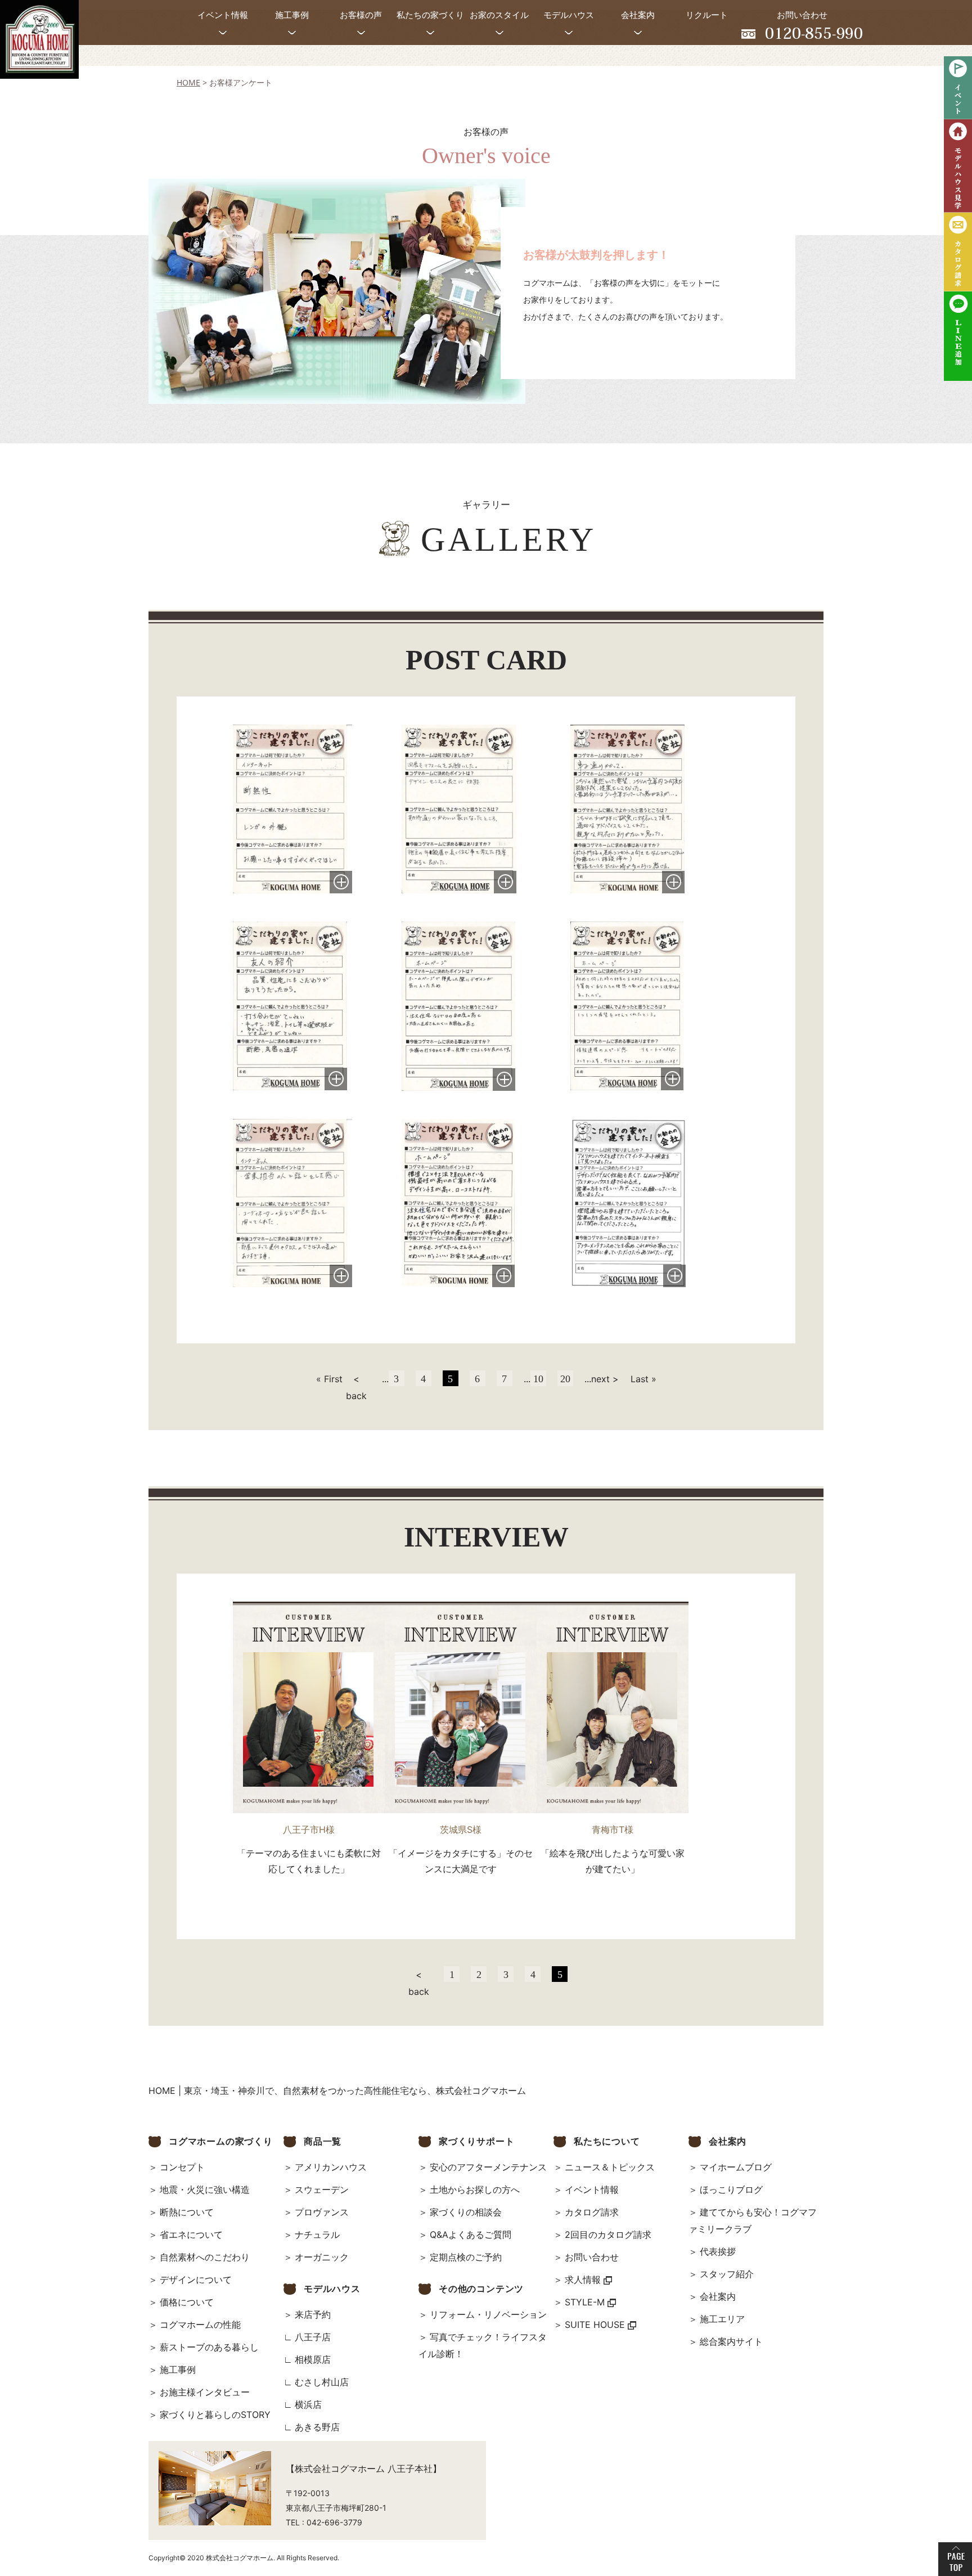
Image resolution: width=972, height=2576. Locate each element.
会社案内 (718, 2296)
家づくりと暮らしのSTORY (215, 2415)
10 (538, 1379)
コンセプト (182, 2167)
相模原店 (313, 2359)
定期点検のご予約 (466, 2257)
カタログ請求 (592, 2212)
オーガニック (322, 2257)
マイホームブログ (736, 2167)
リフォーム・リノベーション (488, 2314)
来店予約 (313, 2314)
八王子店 (313, 2337)
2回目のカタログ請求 (608, 2235)
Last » (643, 1379)
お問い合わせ (592, 2257)
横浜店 (308, 2404)
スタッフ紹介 (727, 2274)
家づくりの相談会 (466, 2212)
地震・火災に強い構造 (205, 2190)
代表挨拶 (718, 2251)
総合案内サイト (731, 2341)
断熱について (187, 2212)
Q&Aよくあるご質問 (471, 2235)
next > (605, 1379)
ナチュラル (317, 2235)
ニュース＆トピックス (610, 2167)
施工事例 (178, 2370)
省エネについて (191, 2235)
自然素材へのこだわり (205, 2257)
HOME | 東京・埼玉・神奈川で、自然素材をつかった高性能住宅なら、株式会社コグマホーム (337, 2091)
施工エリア (722, 2319)
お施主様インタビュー (205, 2392)
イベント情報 (592, 2190)
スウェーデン (322, 2190)
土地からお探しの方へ (475, 2190)
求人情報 (584, 2280)
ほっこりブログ (731, 2190)
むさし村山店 (322, 2382)
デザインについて (196, 2280)
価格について (187, 2302)
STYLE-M (586, 2302)
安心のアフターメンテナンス (488, 2167)
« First (329, 1379)
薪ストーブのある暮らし (209, 2347)
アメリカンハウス (331, 2167)
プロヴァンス (322, 2212)
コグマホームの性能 (200, 2325)
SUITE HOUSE (596, 2325)
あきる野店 (317, 2427)
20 (565, 1379)
